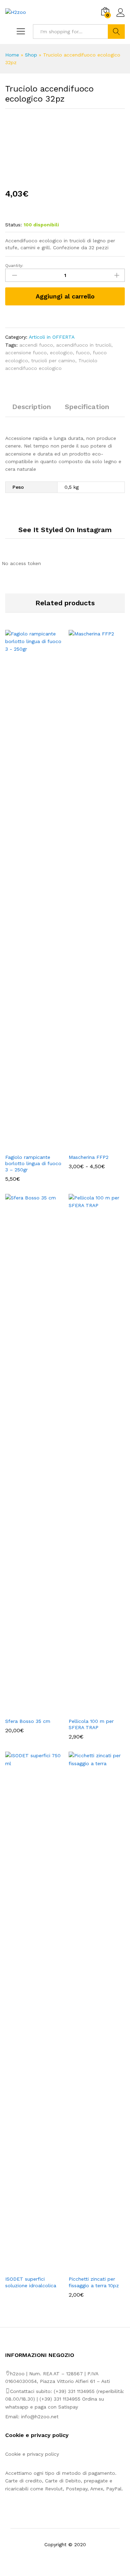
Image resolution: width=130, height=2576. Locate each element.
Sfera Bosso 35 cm (28, 1721)
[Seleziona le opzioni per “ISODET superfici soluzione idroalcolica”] (25, 2267)
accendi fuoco (36, 345)
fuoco (83, 353)
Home (12, 55)
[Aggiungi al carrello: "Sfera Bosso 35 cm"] (25, 1710)
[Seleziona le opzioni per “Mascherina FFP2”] (89, 1146)
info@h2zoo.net (40, 2417)
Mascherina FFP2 (89, 1157)
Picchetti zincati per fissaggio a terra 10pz (94, 2282)
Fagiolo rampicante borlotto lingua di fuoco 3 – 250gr (33, 1163)
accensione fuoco (26, 353)
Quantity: (14, 266)
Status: (14, 225)
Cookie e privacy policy (32, 2454)
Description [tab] (32, 407)
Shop (31, 55)
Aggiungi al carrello (65, 296)
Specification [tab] (87, 407)
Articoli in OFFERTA (52, 337)
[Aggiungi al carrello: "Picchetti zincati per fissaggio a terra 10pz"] (89, 2267)
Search (116, 32)
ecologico (61, 353)
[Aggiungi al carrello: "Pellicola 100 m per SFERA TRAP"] (89, 1710)
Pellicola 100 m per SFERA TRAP (91, 1724)
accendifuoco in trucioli (84, 345)
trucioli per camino (53, 361)
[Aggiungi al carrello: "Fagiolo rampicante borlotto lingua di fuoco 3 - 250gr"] (25, 1146)
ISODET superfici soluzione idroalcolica (31, 2282)
